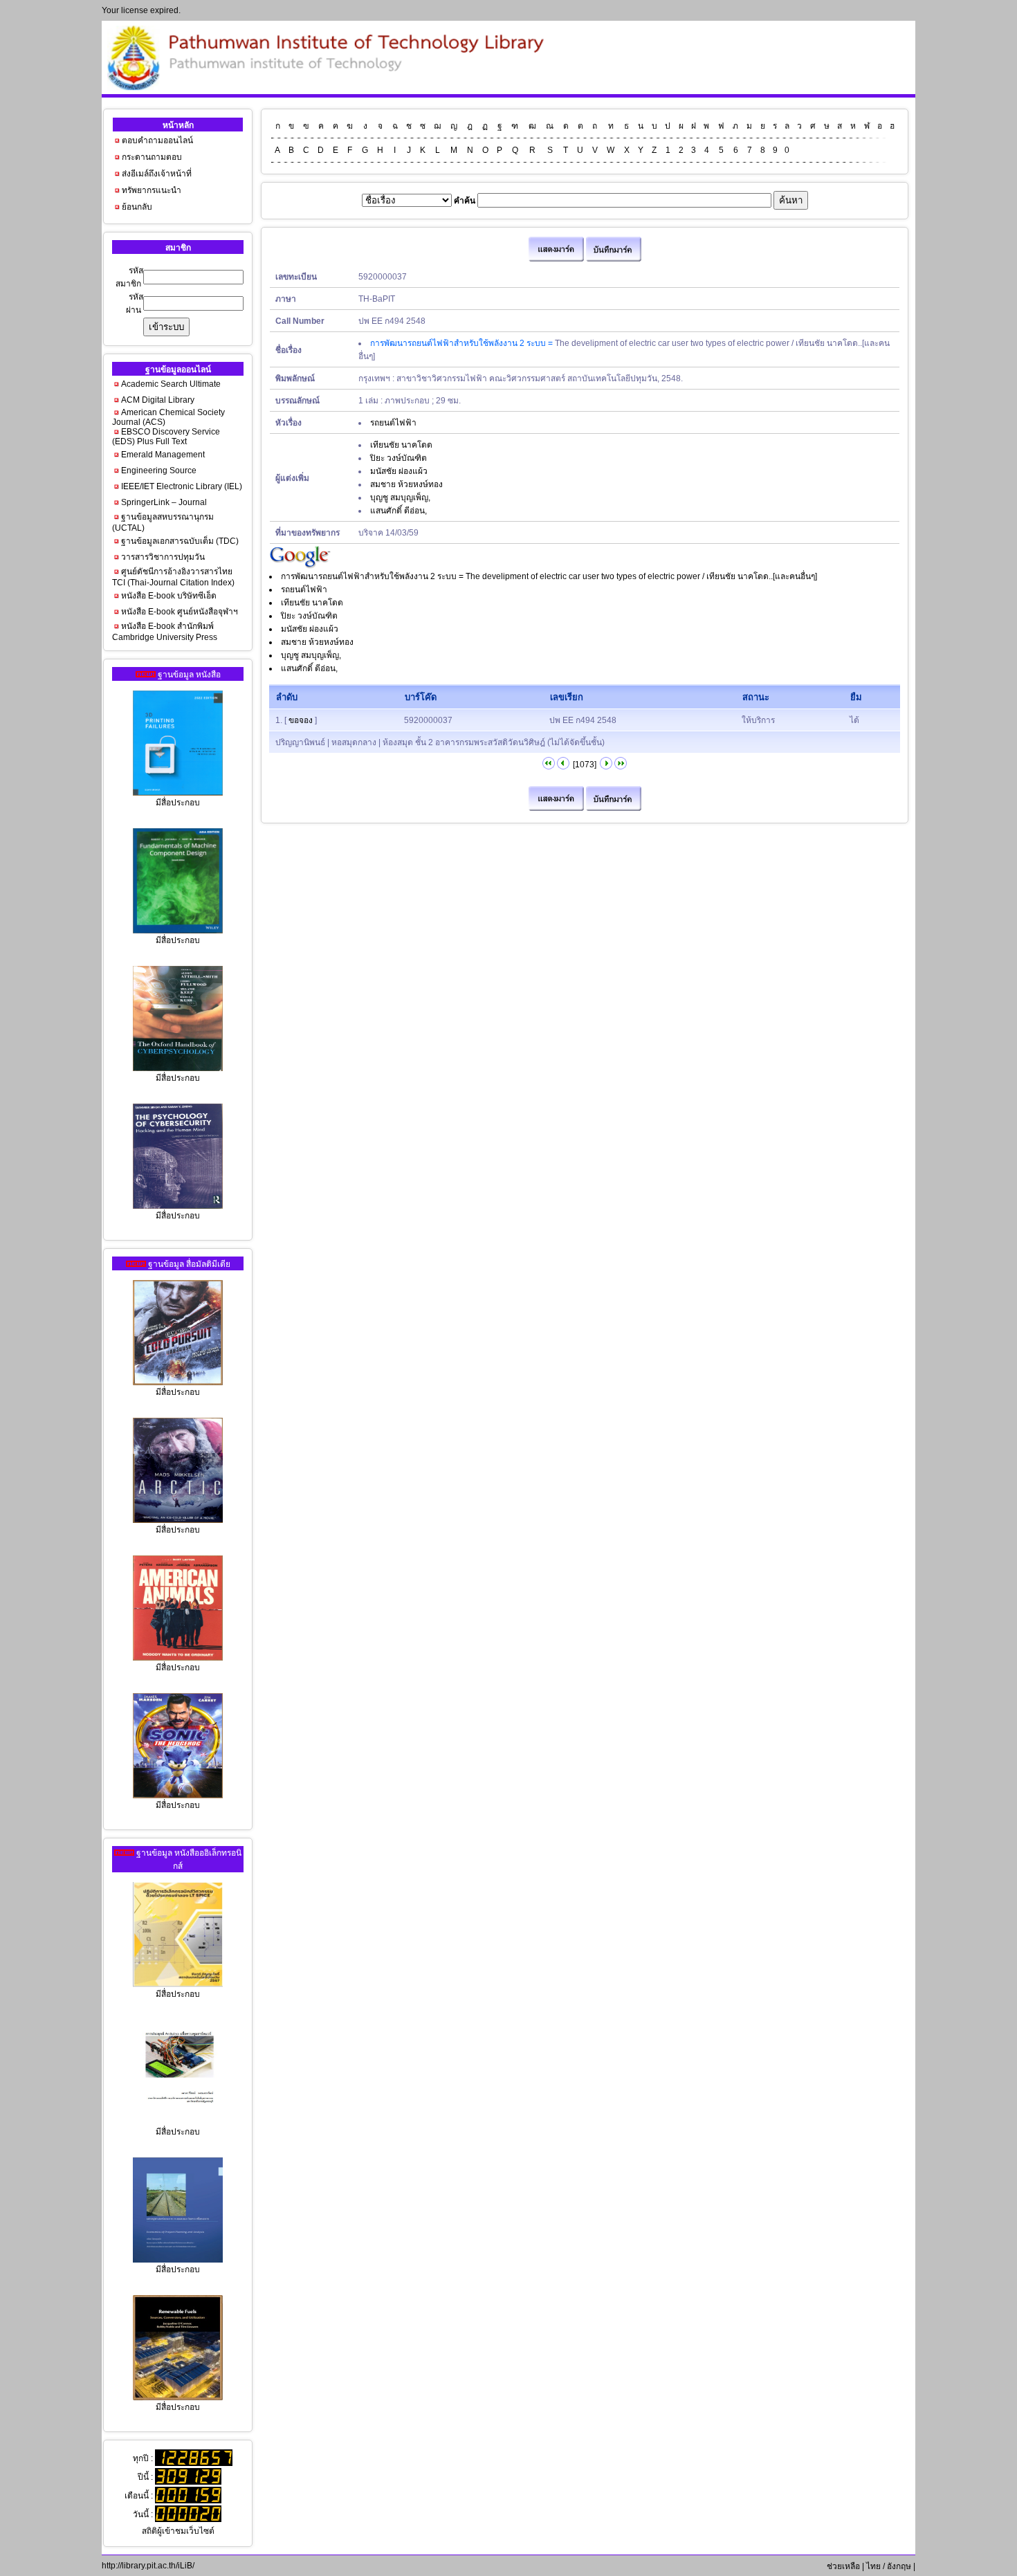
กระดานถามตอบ (152, 157)
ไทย (873, 2566)
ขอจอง (301, 720)
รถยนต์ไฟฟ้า (393, 423)
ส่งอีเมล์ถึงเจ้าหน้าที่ (157, 174)
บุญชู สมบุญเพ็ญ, (400, 497)
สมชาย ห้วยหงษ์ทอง (406, 484)
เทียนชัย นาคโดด (401, 445)
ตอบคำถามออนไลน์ (157, 140)
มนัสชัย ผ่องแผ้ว (399, 471)
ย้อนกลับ (137, 207)
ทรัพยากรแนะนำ (152, 190)
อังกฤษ (899, 2566)
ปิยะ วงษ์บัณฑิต (398, 458)
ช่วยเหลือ (842, 2566)
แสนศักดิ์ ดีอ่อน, (398, 511)
